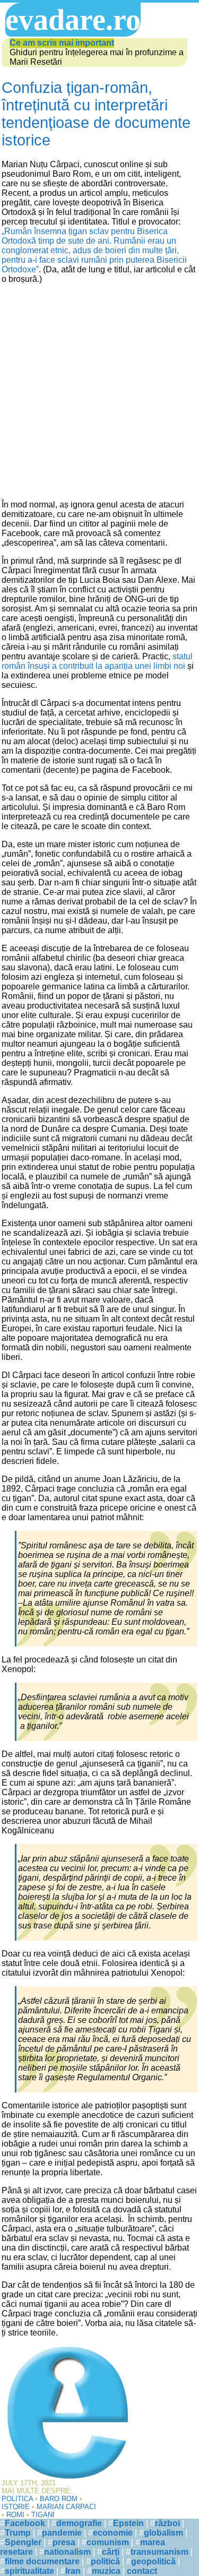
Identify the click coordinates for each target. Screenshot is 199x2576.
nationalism (67, 2552)
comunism (108, 2542)
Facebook (25, 2523)
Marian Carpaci (66, 2507)
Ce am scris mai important (62, 43)
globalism (163, 2533)
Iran (73, 2571)
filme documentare (42, 2561)
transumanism (159, 2552)
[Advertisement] (99, 392)
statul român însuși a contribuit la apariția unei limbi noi (97, 661)
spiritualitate (29, 2571)
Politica (17, 2499)
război (167, 2523)
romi (15, 2515)
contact (142, 2571)
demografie (79, 2523)
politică (105, 2561)
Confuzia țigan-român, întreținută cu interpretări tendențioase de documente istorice (96, 114)
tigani (43, 2515)
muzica (106, 2571)
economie (113, 2533)
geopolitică (153, 2561)
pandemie (62, 2533)
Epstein (128, 2523)
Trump (18, 2533)
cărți (111, 2552)
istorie (16, 2507)
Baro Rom (59, 2499)
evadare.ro (73, 20)
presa (64, 2542)
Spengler (23, 2542)
